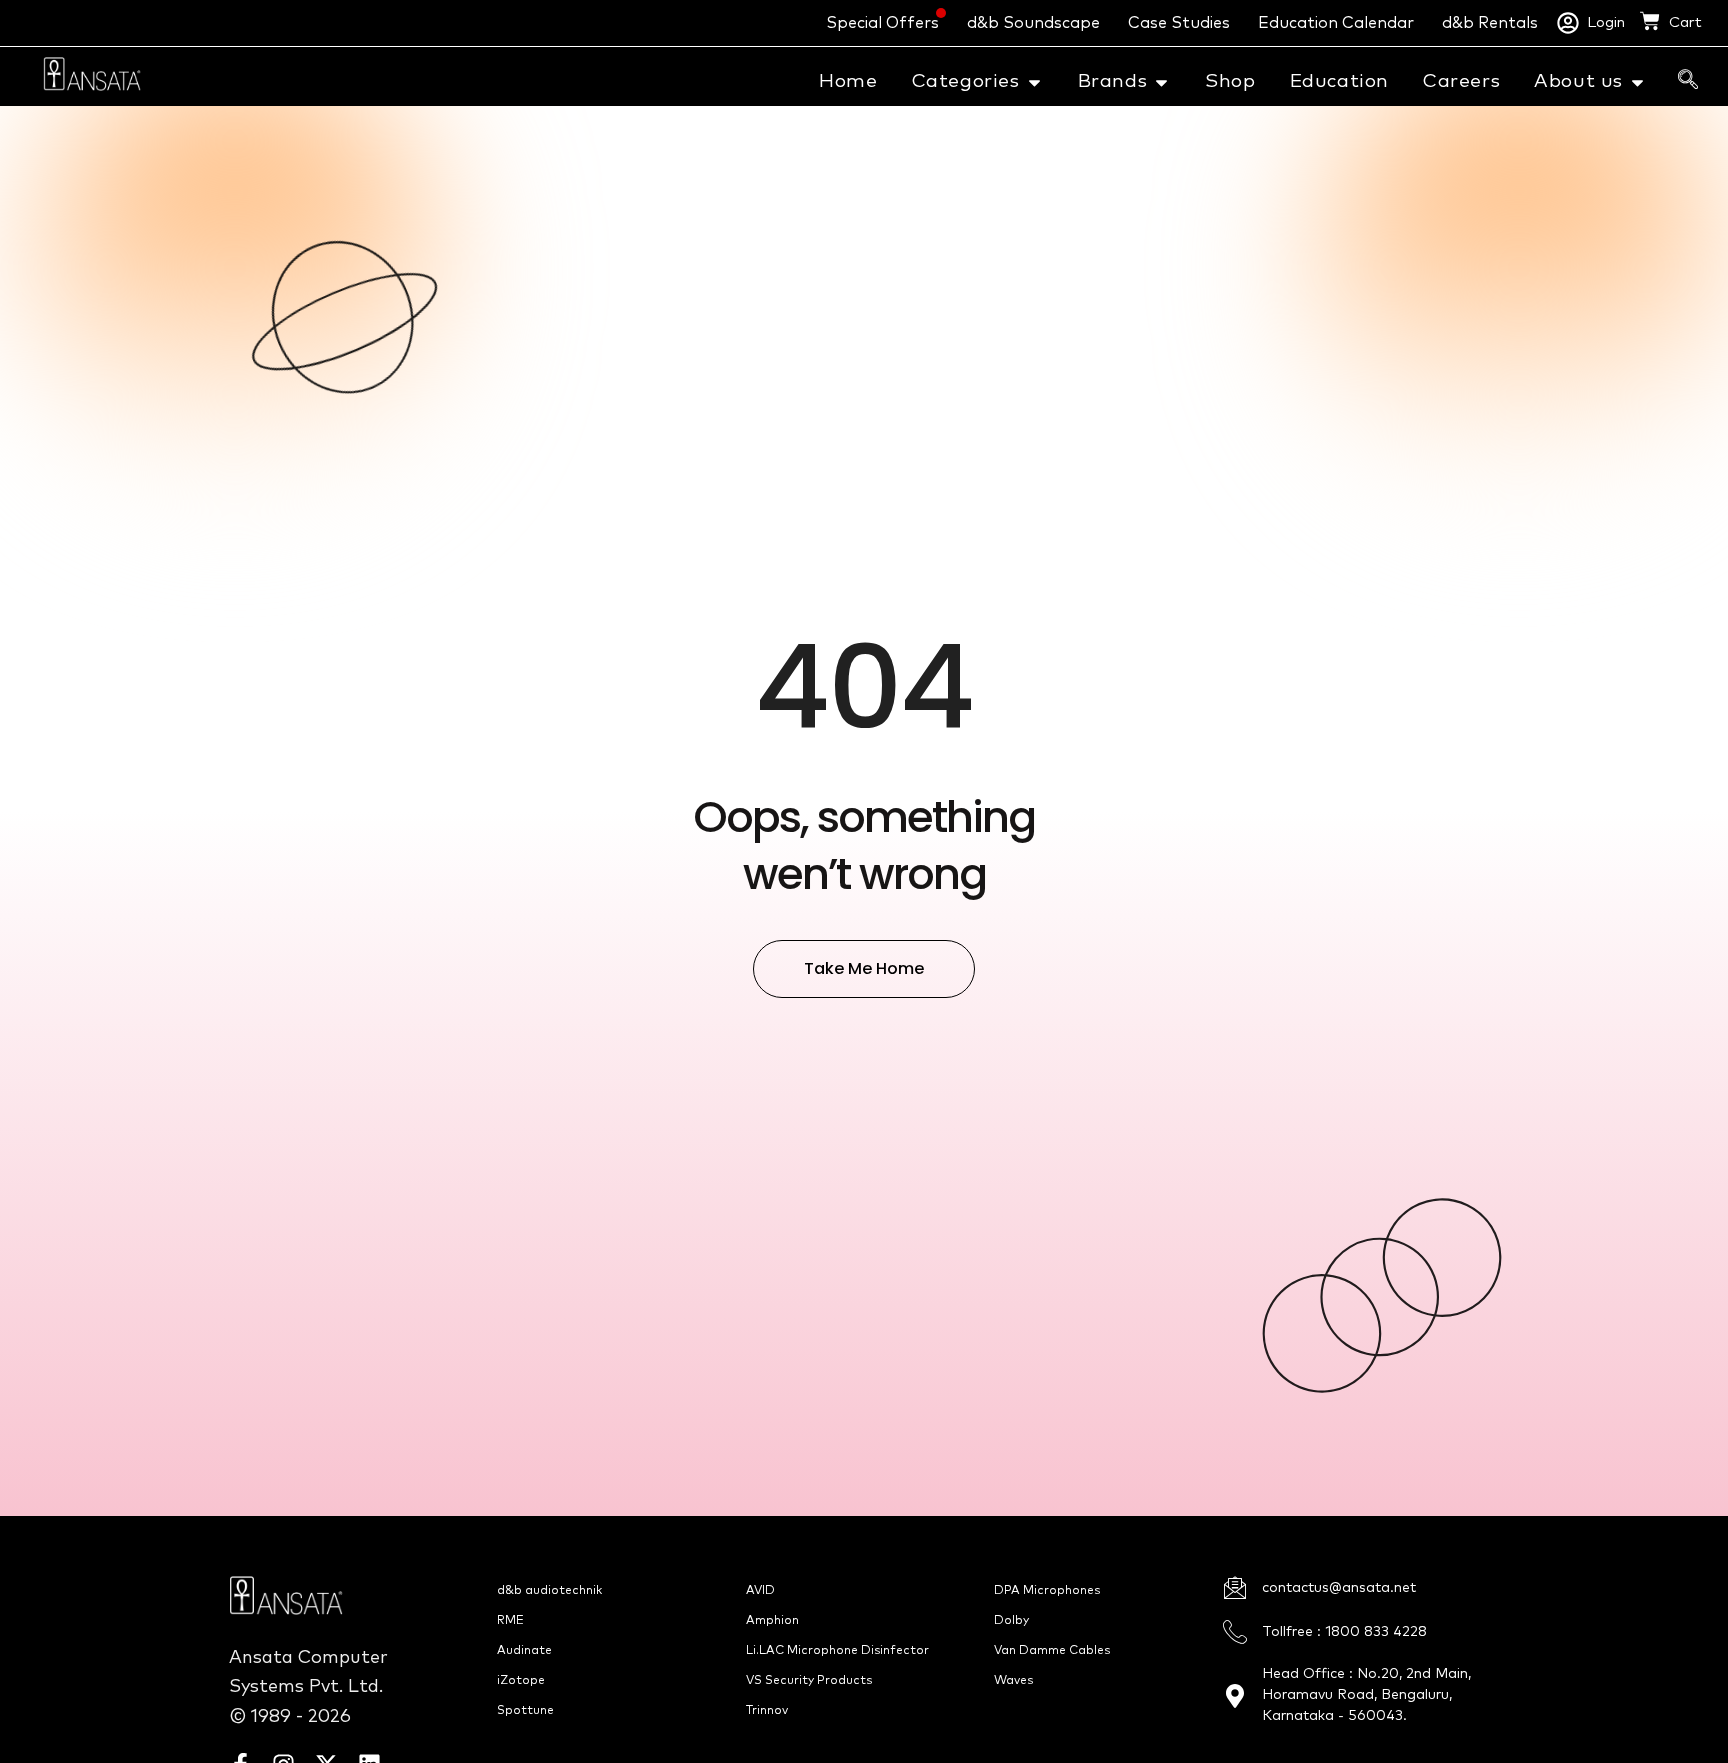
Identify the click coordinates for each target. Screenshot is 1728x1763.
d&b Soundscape (1033, 23)
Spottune (525, 1711)
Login (1606, 22)
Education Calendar (1336, 23)
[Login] (1568, 23)
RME (510, 1621)
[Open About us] (1637, 82)
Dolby (1011, 1621)
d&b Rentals (1490, 23)
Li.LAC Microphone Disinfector (837, 1651)
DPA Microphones (1047, 1591)
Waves (1013, 1681)
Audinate (524, 1651)
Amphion (772, 1621)
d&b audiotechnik (549, 1591)
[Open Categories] (1034, 82)
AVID (760, 1591)
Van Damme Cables (1052, 1651)
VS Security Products (809, 1681)
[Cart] (1650, 21)
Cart (1685, 22)
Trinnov (767, 1711)
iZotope (521, 1681)
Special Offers (882, 23)
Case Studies (1179, 23)
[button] (1688, 81)
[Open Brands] (1161, 82)
